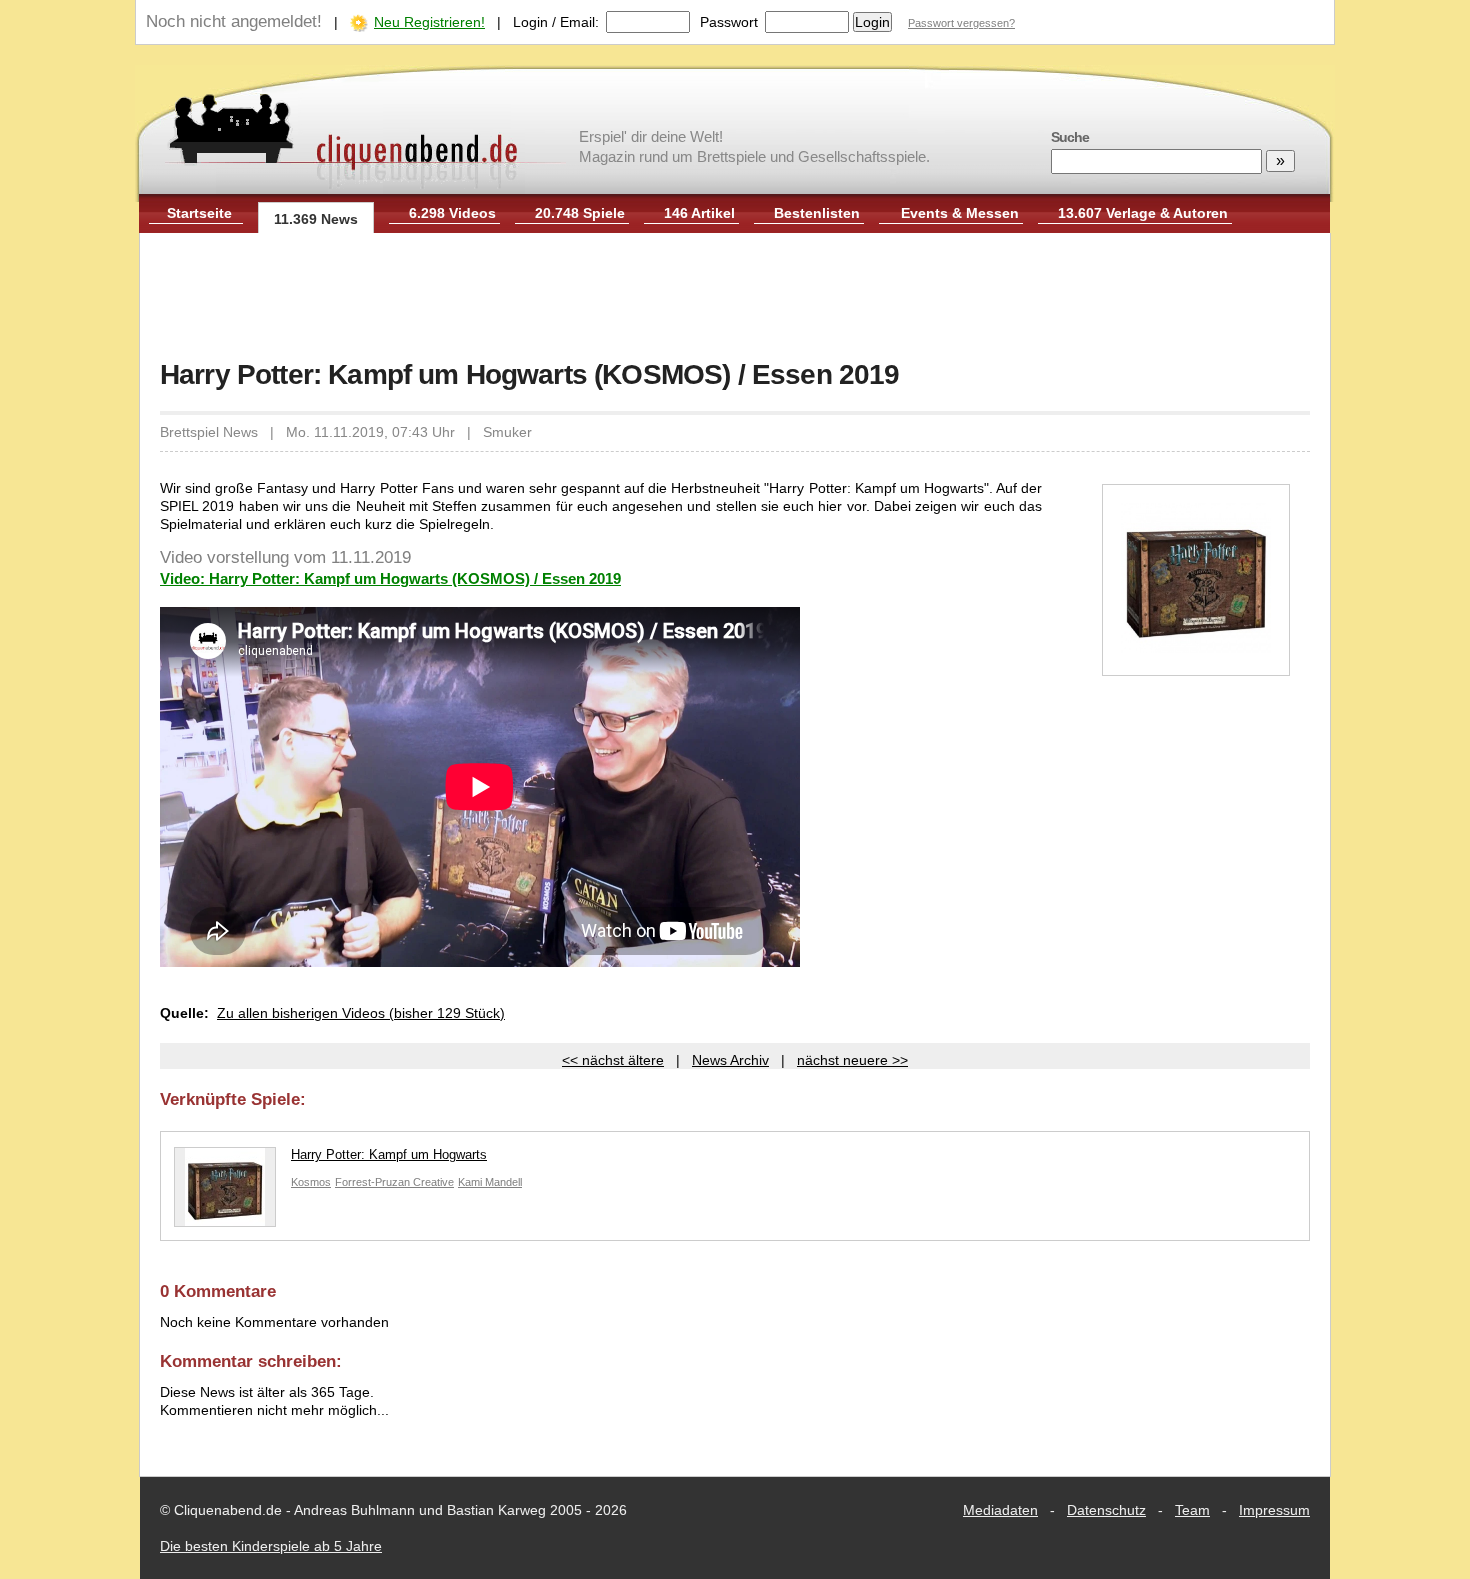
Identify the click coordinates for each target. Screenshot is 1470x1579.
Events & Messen (960, 213)
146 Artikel (699, 213)
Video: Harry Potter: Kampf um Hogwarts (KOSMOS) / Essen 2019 (390, 578)
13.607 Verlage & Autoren (1143, 213)
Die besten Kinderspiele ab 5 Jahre (271, 1546)
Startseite (199, 213)
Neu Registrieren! (429, 22)
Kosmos (311, 1182)
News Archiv (730, 1060)
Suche (1070, 137)
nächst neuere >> (852, 1060)
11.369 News (316, 219)
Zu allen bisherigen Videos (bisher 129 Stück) (361, 1013)
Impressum (1274, 1510)
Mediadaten (1000, 1510)
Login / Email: (556, 22)
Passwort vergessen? (961, 23)
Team (1192, 1510)
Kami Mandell (490, 1182)
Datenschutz (1106, 1510)
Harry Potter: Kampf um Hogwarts (389, 1154)
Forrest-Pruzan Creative (394, 1182)
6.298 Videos (452, 213)
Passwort (729, 22)
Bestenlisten (817, 213)
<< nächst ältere (613, 1060)
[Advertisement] (735, 298)
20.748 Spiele (580, 213)
